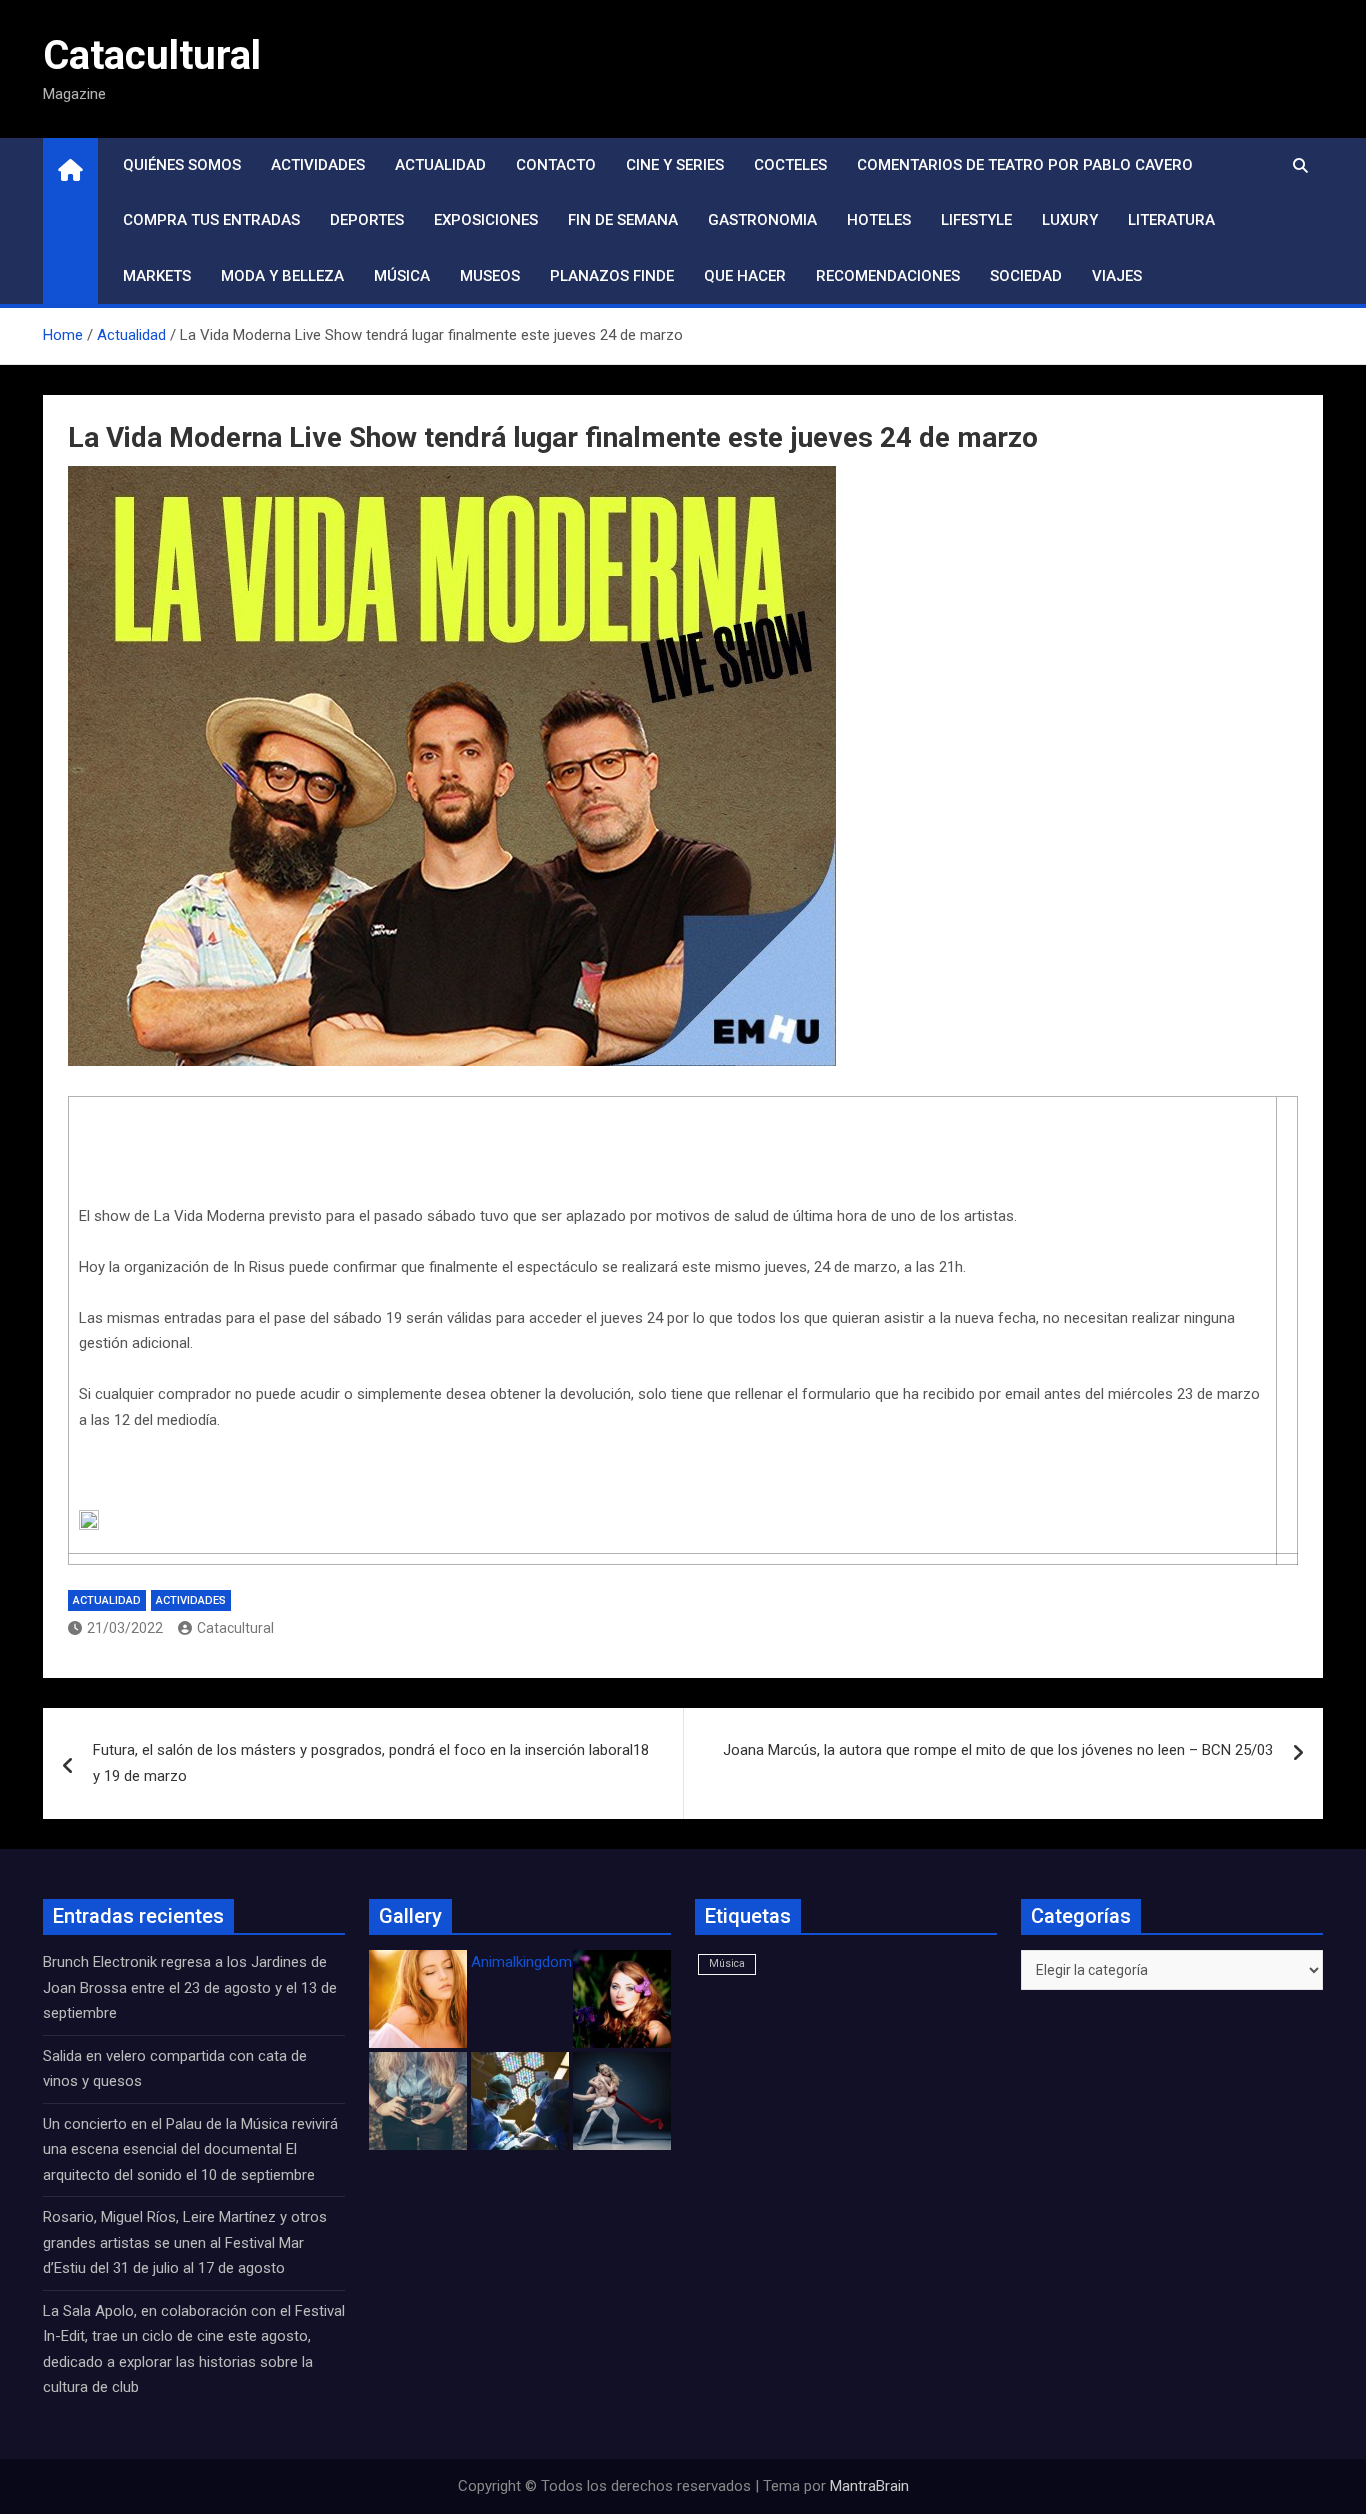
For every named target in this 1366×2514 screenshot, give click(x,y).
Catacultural (152, 55)
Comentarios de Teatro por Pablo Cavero (1025, 165)
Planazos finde (612, 276)
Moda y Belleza (282, 276)
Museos (490, 276)
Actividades (318, 165)
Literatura (1171, 220)
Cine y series (675, 165)
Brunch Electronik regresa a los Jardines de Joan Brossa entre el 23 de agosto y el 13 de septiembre (190, 1987)
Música (402, 276)
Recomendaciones (888, 276)
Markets (157, 276)
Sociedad (1026, 276)
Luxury (1070, 220)
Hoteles (879, 220)
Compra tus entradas (211, 220)
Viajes (1117, 276)
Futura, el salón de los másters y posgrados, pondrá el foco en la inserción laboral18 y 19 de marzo (371, 1763)
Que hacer (745, 276)
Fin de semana (623, 220)
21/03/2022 (125, 1628)
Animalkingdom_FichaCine (558, 1962)
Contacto (556, 165)
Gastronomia (762, 220)
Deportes (367, 220)
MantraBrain (869, 2486)
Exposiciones (486, 220)
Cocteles (790, 165)
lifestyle (976, 220)
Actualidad (440, 165)
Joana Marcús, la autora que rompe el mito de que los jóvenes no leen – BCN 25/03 (998, 1750)
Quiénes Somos (182, 165)
